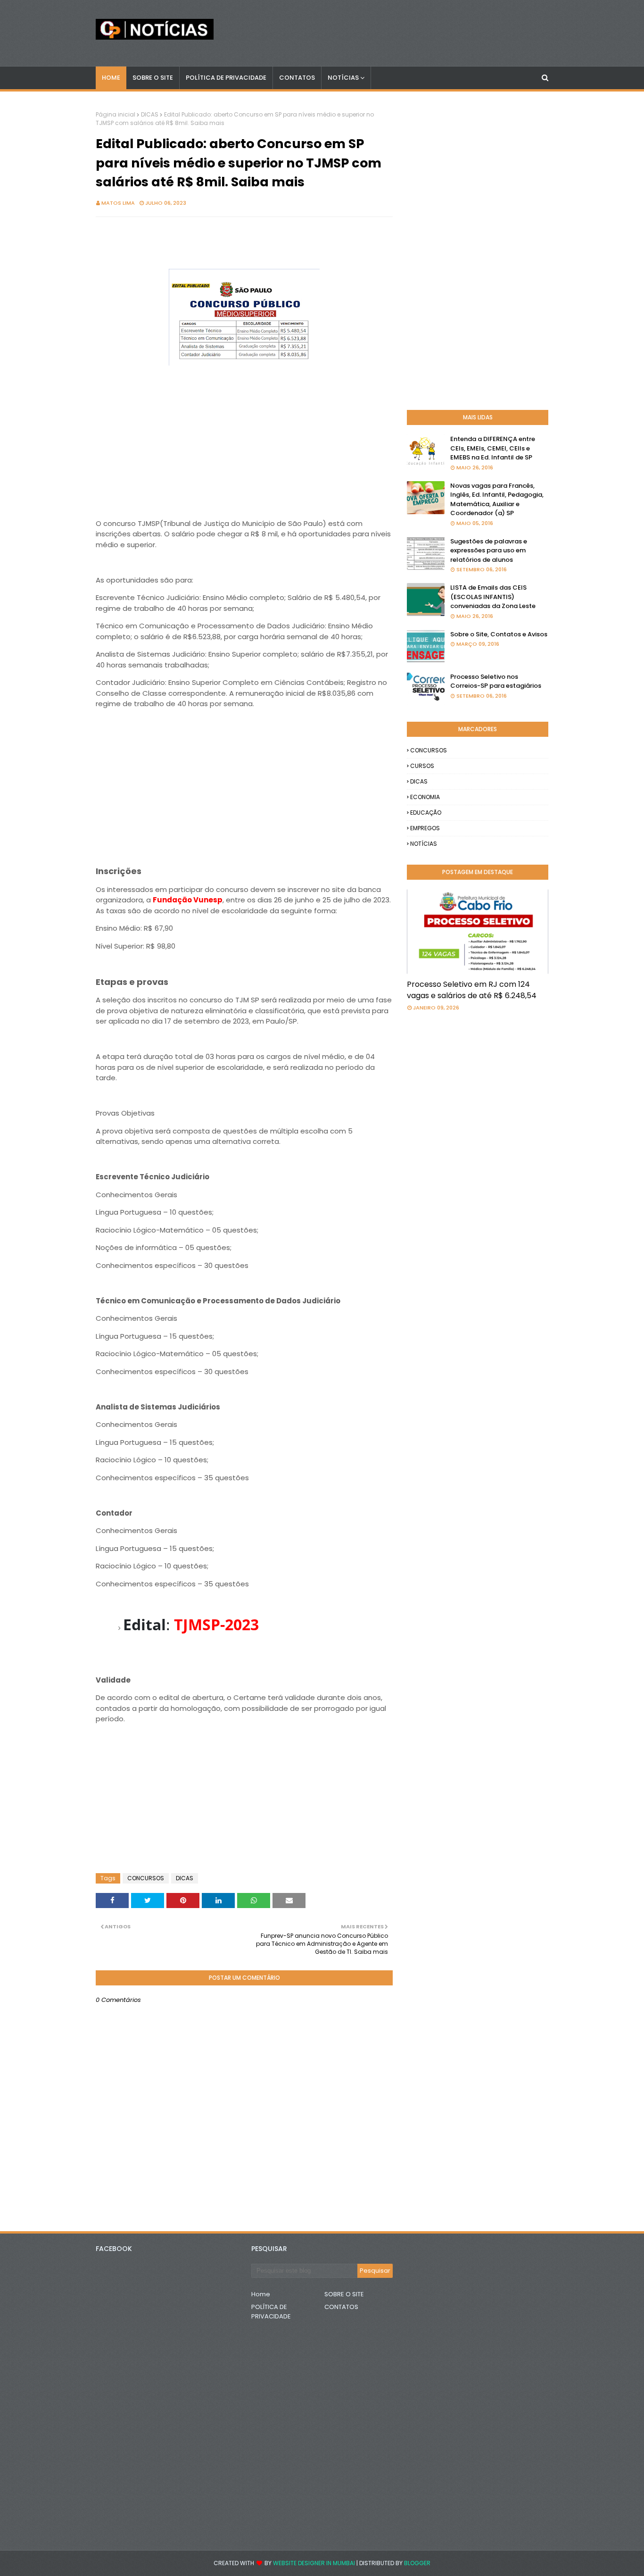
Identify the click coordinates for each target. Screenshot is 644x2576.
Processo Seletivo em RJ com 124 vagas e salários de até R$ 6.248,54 (472, 990)
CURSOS (422, 766)
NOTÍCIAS (424, 844)
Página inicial (116, 114)
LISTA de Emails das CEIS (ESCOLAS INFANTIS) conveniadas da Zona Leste (493, 597)
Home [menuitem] (111, 78)
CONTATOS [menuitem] (297, 78)
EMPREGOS (425, 828)
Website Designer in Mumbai (314, 2563)
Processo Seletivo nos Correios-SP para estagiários (496, 681)
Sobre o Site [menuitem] (153, 78)
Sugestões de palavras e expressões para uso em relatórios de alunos (489, 550)
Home (261, 2294)
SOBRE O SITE (344, 2294)
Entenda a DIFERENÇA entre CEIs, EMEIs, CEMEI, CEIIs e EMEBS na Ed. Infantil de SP (493, 448)
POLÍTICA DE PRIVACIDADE (271, 2312)
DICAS (150, 114)
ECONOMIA (425, 797)
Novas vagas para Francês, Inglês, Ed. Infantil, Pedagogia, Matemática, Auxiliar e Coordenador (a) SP (497, 500)
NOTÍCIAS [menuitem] (343, 78)
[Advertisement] (244, 434)
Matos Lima (118, 203)
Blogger (417, 2563)
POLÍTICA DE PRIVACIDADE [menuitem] (226, 78)
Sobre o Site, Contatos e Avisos (499, 634)
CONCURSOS (146, 1878)
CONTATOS (341, 2307)
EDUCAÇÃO (426, 813)
